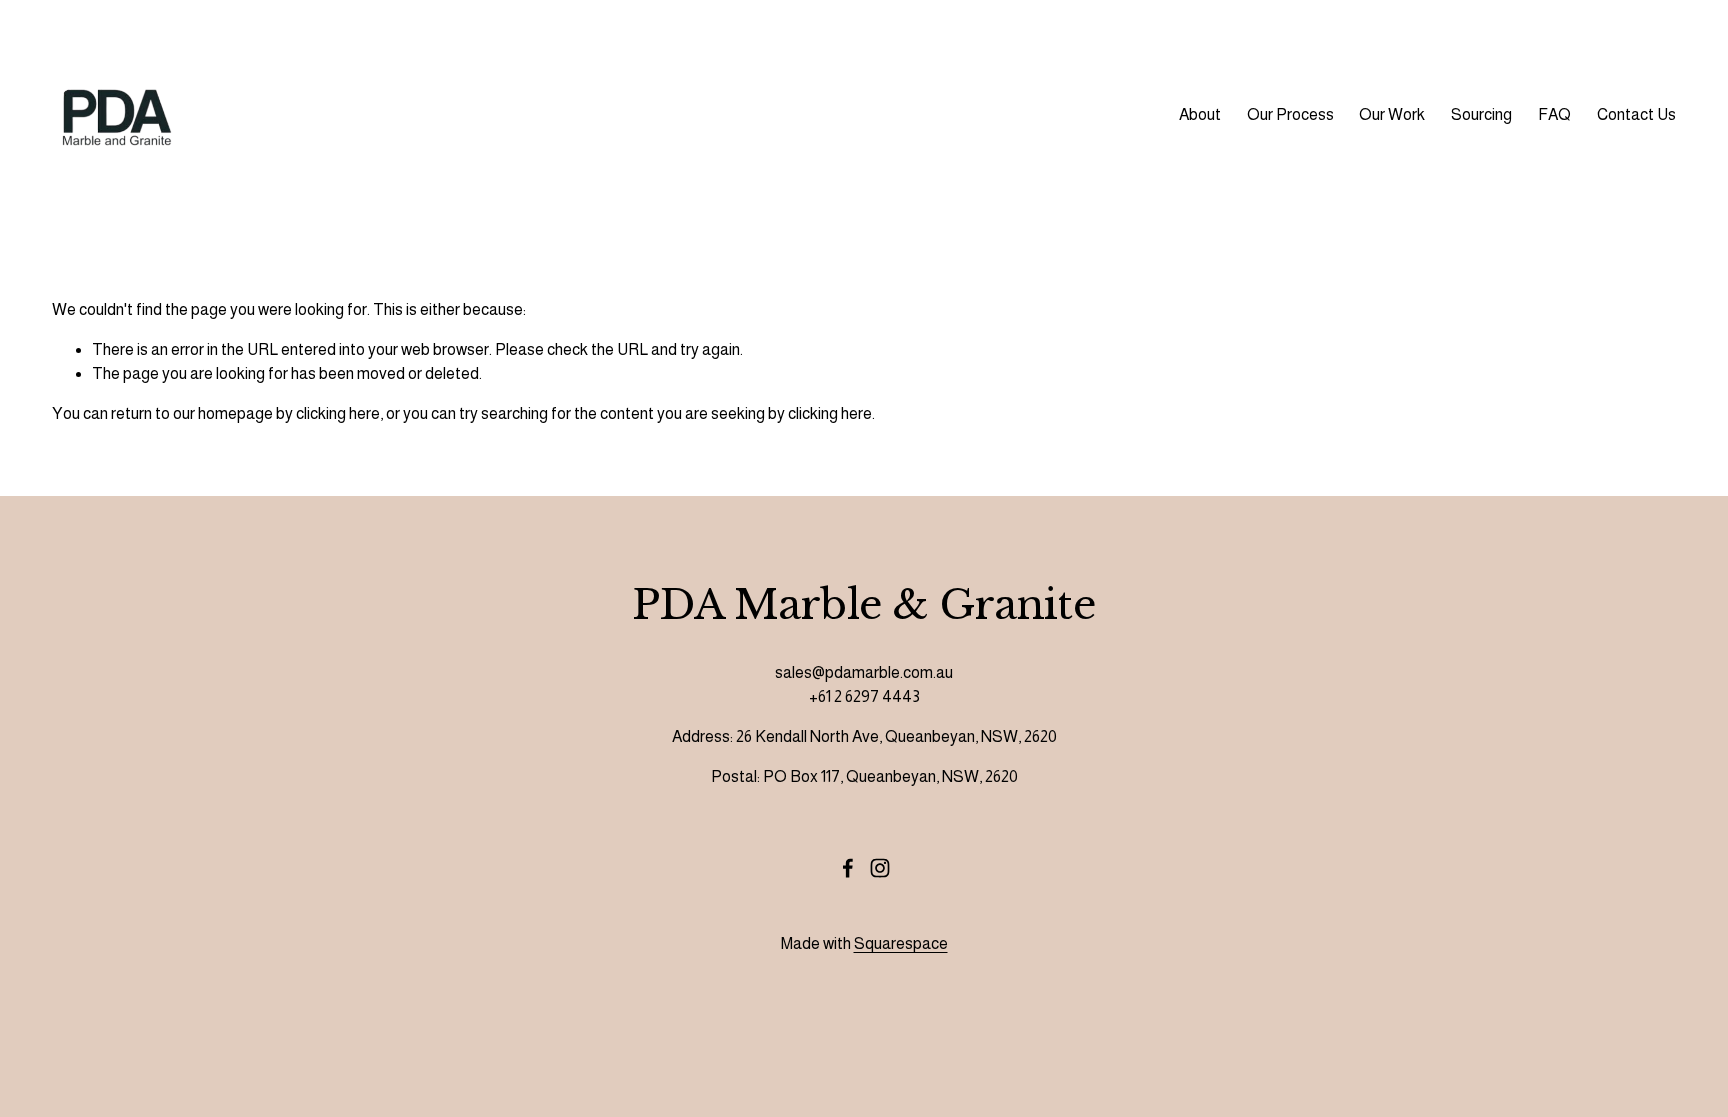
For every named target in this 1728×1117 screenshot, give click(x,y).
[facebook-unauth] (848, 868)
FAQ (1554, 114)
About (1200, 114)
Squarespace (901, 943)
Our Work (1392, 114)
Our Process (1290, 114)
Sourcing (1481, 114)
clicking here (338, 413)
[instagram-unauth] (880, 868)
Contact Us (1636, 114)
